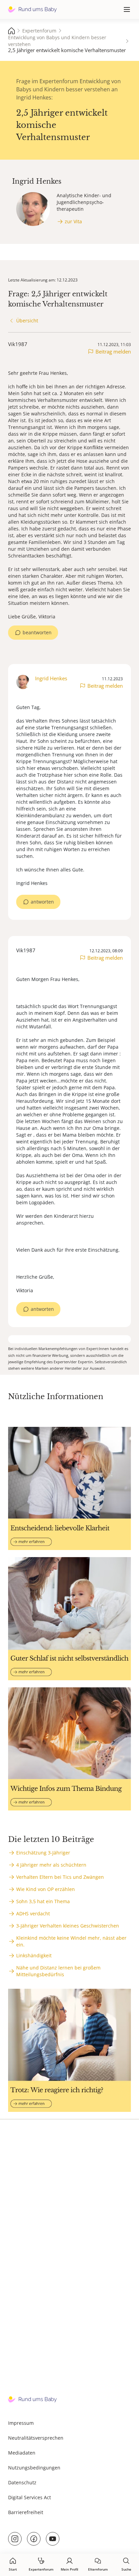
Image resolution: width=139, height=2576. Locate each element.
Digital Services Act (30, 2497)
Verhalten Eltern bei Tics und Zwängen (60, 1877)
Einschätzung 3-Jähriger (43, 1853)
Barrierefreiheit (26, 2512)
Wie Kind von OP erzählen (46, 1889)
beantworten (37, 632)
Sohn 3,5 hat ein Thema (43, 1901)
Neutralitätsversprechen (36, 2438)
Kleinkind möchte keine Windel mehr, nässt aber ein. (71, 1941)
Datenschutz (22, 2482)
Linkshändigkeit (34, 1955)
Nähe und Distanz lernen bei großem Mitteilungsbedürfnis (58, 1971)
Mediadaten (22, 2453)
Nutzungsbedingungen (34, 2468)
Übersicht (27, 321)
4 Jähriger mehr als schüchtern (51, 1865)
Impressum (21, 2423)
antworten (42, 902)
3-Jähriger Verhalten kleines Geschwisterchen (68, 1926)
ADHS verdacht (33, 1913)
